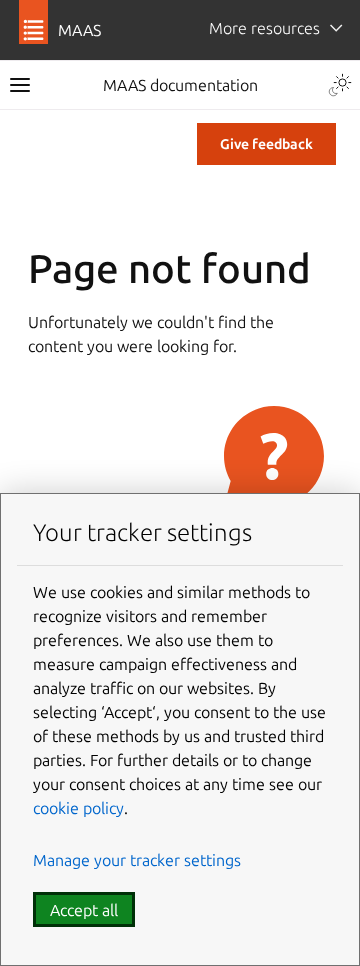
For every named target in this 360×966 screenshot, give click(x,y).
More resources (264, 28)
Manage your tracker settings (137, 860)
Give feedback (266, 144)
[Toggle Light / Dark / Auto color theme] (340, 85)
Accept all (84, 910)
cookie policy (78, 808)
